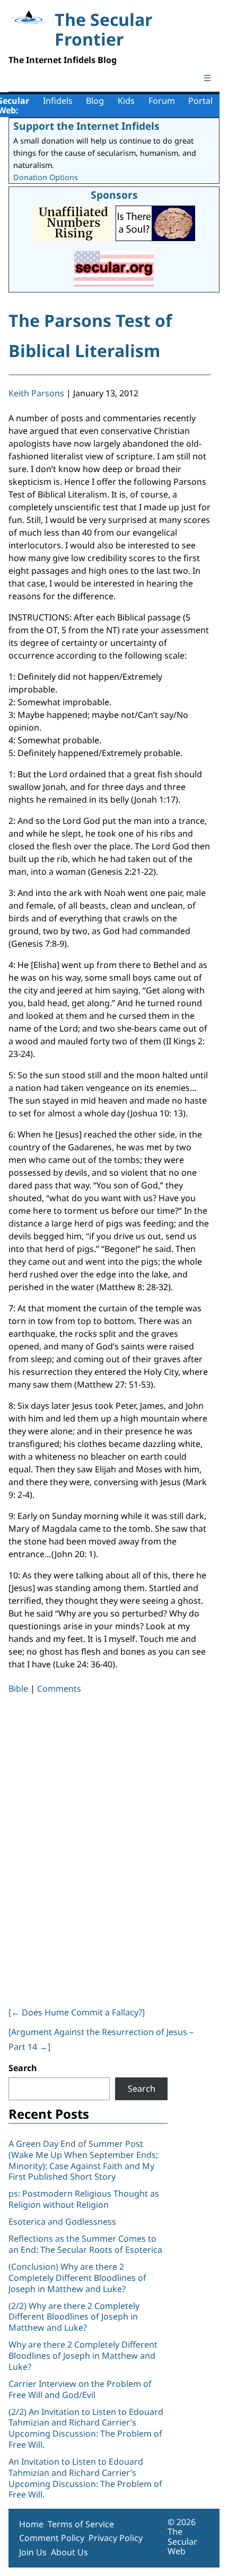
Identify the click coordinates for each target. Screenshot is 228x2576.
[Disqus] (110, 1848)
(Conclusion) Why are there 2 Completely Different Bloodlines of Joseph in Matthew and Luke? (77, 2278)
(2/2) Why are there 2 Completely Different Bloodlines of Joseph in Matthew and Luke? (74, 2317)
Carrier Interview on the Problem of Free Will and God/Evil (80, 2389)
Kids (126, 101)
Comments (59, 1689)
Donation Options (46, 177)
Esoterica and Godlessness (62, 2222)
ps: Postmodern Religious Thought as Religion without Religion (84, 2199)
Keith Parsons (36, 393)
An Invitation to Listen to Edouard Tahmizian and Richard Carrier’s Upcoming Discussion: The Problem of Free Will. (85, 2478)
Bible (18, 1689)
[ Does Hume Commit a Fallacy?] (77, 2012)
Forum (162, 101)
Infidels (58, 101)
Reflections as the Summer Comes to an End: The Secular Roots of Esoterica (85, 2244)
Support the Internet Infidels (86, 126)
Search (23, 2068)
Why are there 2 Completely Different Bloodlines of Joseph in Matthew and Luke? (83, 2356)
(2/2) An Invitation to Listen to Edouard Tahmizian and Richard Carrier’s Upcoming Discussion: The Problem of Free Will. (86, 2428)
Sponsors (114, 195)
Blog (95, 101)
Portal (200, 101)
